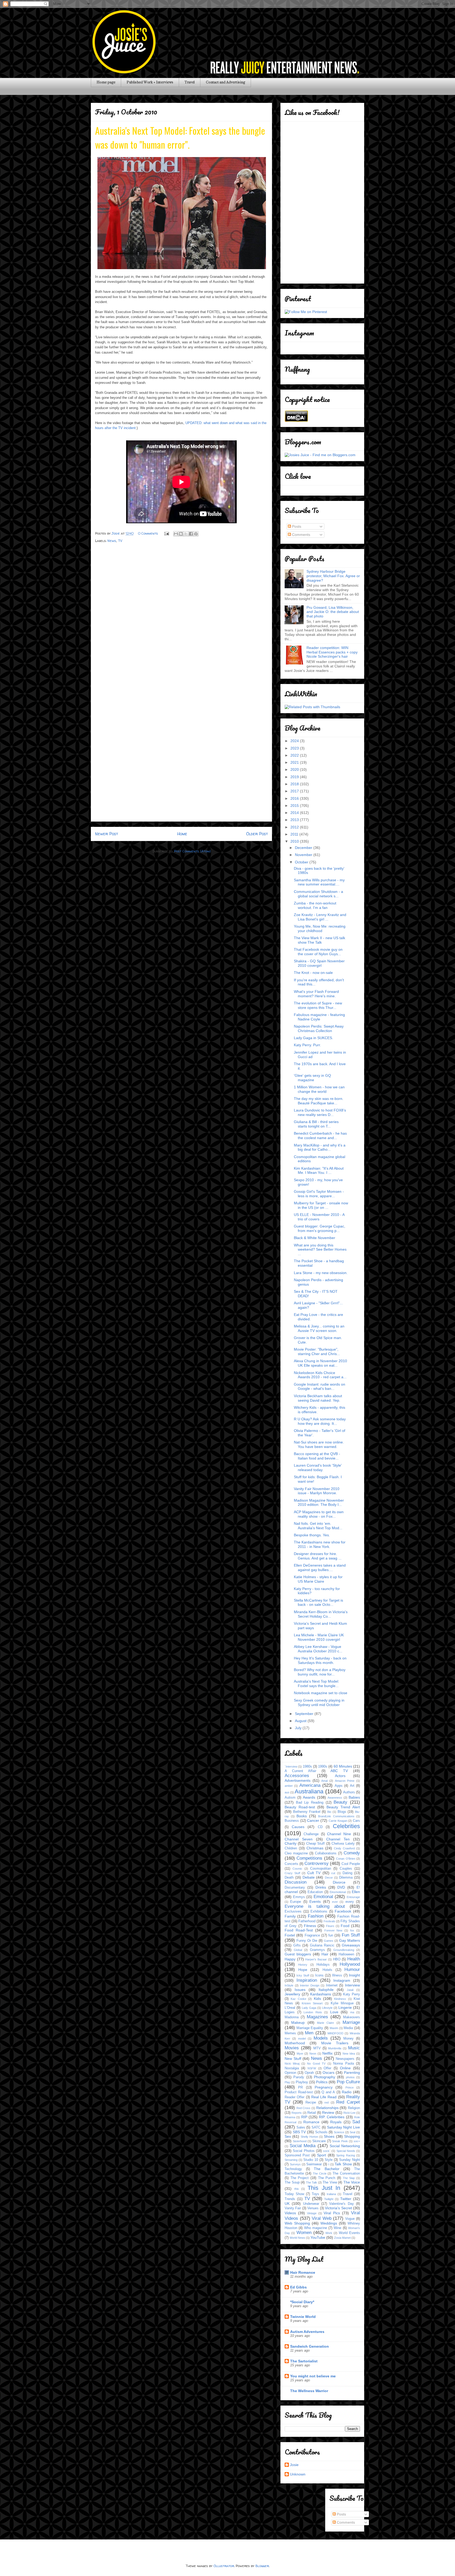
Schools (321, 2132)
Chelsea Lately (343, 1844)
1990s (323, 1767)
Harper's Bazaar (316, 1959)
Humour (352, 1969)
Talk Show (343, 2164)
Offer (327, 2068)
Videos (290, 2213)
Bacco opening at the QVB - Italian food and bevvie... (317, 1456)
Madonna (292, 2017)
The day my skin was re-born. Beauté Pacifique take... (319, 1101)
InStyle (289, 1985)
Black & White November (315, 1238)
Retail (312, 2113)
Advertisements (298, 1780)
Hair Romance (303, 2272)
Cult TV (314, 1873)
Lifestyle (327, 2008)
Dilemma (346, 1878)
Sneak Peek (340, 2141)
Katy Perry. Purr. (307, 1045)
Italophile (326, 1990)
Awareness (335, 1798)
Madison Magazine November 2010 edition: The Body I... (319, 1503)
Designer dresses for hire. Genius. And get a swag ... (318, 1556)
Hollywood (350, 1964)
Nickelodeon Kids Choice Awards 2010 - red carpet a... (320, 1375)
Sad (356, 2122)
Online (345, 2068)
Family (290, 1916)
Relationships (327, 2108)
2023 (295, 748)
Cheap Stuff (315, 1844)
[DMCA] (296, 421)
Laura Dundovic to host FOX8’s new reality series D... (320, 1112)
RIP (304, 2117)
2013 (295, 820)
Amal (324, 1781)
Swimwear (314, 2164)
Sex (288, 2136)
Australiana (309, 1791)
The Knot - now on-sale (313, 973)
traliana (331, 2194)
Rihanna (290, 2117)
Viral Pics (332, 2213)
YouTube (318, 2237)
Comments (301, 535)
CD (320, 1827)
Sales (301, 2127)
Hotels (327, 1970)
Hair (325, 1954)
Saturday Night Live (343, 2127)
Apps (339, 1786)
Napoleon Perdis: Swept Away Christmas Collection (319, 1028)
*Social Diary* (302, 2302)
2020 (295, 769)
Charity (291, 1843)
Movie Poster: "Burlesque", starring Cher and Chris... (317, 1352)
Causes (298, 1827)
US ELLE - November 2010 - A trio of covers (319, 1217)
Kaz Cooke (298, 1999)
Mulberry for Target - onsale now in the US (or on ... (321, 1205)
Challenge (311, 1834)
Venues (313, 2208)
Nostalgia (292, 2068)
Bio (329, 1812)
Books (302, 1816)
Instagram (342, 1980)
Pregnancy (324, 2087)
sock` (327, 2151)
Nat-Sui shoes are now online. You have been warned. (319, 1444)
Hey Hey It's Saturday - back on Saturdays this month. (320, 1660)
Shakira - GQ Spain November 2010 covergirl (319, 963)
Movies (292, 2048)
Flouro (330, 1926)
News (112, 541)
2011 (295, 834)
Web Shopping (297, 2223)
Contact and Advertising (226, 82)
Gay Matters (350, 1940)
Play (287, 2082)
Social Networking (345, 2146)
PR (300, 2087)
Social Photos (304, 2151)
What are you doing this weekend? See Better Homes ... (320, 1250)
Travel (190, 82)
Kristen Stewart (312, 2003)
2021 (295, 762)
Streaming (291, 2160)
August (301, 1721)
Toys (315, 2194)
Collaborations (326, 1853)
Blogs (342, 1812)
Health (354, 1959)
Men (309, 2033)
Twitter (346, 2199)
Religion (354, 2108)
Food (345, 1926)
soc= (357, 2141)
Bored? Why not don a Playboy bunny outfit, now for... (320, 1672)
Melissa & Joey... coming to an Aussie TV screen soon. (319, 1328)
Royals (336, 2122)
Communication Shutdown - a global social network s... (318, 894)
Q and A (328, 2092)
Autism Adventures (307, 2332)
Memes (290, 2033)
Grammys (317, 1950)
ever (335, 1902)
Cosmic (297, 1869)
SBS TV (299, 2132)
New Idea (349, 2054)
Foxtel (290, 1935)
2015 (295, 806)
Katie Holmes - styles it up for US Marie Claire (318, 1579)
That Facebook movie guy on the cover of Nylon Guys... (318, 952)
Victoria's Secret (338, 2208)
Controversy (316, 1863)
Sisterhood (300, 2141)
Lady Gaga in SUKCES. (313, 1038)
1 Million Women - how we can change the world (319, 1089)
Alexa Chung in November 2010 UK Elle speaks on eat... (320, 1363)
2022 (295, 755)
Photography (325, 2077)
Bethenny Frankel (307, 1812)
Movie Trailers (335, 2043)
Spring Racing (345, 2155)
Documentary (295, 1888)
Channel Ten (338, 1839)
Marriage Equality (310, 2028)
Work (329, 2233)
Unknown (298, 2474)
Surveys (295, 2164)
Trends (290, 2199)
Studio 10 (311, 2160)
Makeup (298, 2022)
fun (331, 1935)
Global (298, 1950)
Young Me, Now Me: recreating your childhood (320, 929)
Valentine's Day (341, 2204)
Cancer (313, 1820)
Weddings (329, 2223)
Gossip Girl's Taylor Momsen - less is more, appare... (319, 1194)
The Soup (292, 2182)
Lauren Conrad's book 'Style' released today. (318, 1468)
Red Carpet (348, 2102)
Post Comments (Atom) (192, 851)
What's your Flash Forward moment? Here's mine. (316, 994)
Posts (296, 526)
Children (291, 1848)
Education (315, 1892)
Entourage (353, 1897)
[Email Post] (166, 533)
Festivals (329, 1921)
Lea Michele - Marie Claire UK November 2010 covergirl (319, 1637)
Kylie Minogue (342, 2003)
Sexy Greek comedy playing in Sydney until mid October (319, 1702)
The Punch (327, 2178)
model (302, 2039)
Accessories (297, 1776)
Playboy (302, 2082)
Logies (290, 2012)
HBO (337, 1959)
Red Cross (304, 2108)
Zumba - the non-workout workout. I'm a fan (315, 905)
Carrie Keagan (338, 1821)
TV (120, 541)
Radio (347, 2092)
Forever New (333, 1930)
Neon (313, 2054)
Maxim (334, 2028)
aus (287, 1792)
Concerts (291, 1864)
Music (354, 2048)
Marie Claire (325, 2023)
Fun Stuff (351, 1935)
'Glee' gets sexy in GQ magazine (312, 1078)
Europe (296, 1902)
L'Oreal (290, 2008)
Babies (354, 1797)
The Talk (312, 2182)
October (302, 862)
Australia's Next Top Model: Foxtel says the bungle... (316, 1684)
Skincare (319, 2141)
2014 (295, 813)
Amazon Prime (345, 1781)
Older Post (257, 834)
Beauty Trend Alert (343, 1807)
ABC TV (339, 1771)
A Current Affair (300, 1771)
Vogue (350, 2219)
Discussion (296, 1882)
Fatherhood (307, 1921)
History (303, 1965)
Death (289, 1878)
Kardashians (321, 1994)
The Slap (349, 2178)
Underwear (311, 2204)
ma (352, 2012)
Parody (299, 2077)
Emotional (323, 1897)
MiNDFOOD (335, 2033)
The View (330, 2182)
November (304, 855)
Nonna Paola (343, 2064)
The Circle (320, 2173)
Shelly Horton (309, 2137)
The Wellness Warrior (309, 2391)
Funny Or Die (307, 1941)
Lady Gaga (309, 2008)
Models (321, 2038)
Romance (311, 2122)
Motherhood (295, 2043)
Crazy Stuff (292, 1873)
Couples (346, 1869)
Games (329, 1941)
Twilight (329, 2199)
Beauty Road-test (300, 1807)
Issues (300, 1990)
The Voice (352, 2182)
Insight (354, 1975)
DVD (341, 1887)
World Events (349, 2233)
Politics (322, 2082)
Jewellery (292, 1994)
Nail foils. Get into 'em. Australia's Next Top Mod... (318, 1526)
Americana (310, 1785)
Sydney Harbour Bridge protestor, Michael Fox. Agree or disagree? (333, 576)
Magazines (317, 2017)
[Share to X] (186, 534)
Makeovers (352, 2017)
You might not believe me (313, 2376)
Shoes (329, 2136)
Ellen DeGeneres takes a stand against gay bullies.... (320, 1568)
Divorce (339, 1882)
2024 (295, 741)
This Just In (324, 2188)
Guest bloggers (298, 1954)
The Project (300, 2178)
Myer (300, 2054)
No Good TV (316, 2064)
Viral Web (322, 2218)
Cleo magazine (296, 1853)
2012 (295, 827)
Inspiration (307, 1980)
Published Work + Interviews (150, 82)
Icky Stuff (303, 1975)
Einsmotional (338, 1892)
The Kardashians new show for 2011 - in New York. (320, 1544)
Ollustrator (224, 2566)
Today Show (294, 2194)
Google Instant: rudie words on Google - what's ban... (320, 1387)
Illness (337, 1975)
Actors (340, 1776)
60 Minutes (343, 1766)
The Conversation (346, 2173)
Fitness (310, 1926)
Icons (319, 1975)
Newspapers (345, 2059)
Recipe (311, 2102)
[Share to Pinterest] (196, 534)
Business (292, 1821)
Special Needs (346, 2151)
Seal (352, 2132)
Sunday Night (350, 2160)
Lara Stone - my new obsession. (321, 1273)
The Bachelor (327, 2169)
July (299, 1728)
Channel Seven (299, 1839)
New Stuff (293, 2059)
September (305, 1714)
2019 (295, 777)
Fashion (316, 1916)
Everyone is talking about (315, 1906)
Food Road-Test (299, 1930)
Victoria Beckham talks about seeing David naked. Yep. (318, 1398)
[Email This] (176, 534)
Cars (356, 1821)
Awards (309, 1797)
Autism (290, 1798)
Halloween (346, 1954)
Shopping (352, 2136)
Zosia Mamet (342, 2238)
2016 (295, 798)
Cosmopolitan (321, 1869)
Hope (303, 1970)
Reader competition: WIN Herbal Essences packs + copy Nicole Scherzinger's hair (332, 652)
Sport (322, 2155)
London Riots (313, 2012)
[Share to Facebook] (191, 534)
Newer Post (107, 834)
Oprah (309, 2073)
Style (329, 2160)
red (327, 2102)
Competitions (309, 1858)
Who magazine (316, 2228)
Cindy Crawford (344, 1848)
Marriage (351, 2022)
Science (339, 2132)
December (304, 848)
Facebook (343, 1911)
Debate (309, 1877)
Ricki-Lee (349, 2113)
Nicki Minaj (292, 2064)
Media (348, 2028)
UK (287, 2203)
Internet (332, 1985)
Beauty (340, 1802)
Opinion (290, 2073)
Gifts (297, 1945)
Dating (347, 1873)
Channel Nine (339, 1834)
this (297, 2189)
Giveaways (351, 1945)
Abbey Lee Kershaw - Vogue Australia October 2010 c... (318, 1649)
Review (328, 2112)
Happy (290, 1959)
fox (352, 1930)
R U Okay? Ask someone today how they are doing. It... (320, 1421)
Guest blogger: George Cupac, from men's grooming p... (320, 1228)
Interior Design (310, 1985)
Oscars (328, 2072)
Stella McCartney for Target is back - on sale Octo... (318, 1603)
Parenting (352, 2072)
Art (352, 1786)
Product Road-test (299, 2092)
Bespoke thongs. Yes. (312, 1535)
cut (333, 1873)
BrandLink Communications (336, 1816)
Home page (106, 82)
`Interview (291, 1767)
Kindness (340, 1999)
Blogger (262, 2566)
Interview (352, 1985)
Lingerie (345, 2008)
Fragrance (312, 1935)
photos (350, 2077)
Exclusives (293, 1911)
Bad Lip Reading (310, 1803)
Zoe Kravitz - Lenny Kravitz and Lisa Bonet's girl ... (320, 917)
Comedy (352, 1853)
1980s (307, 1767)
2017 (295, 791)
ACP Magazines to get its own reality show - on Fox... (319, 1514)
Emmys (299, 1897)
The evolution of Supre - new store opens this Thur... (318, 1005)
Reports (297, 2113)
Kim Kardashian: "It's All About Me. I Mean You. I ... (319, 1171)
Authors (349, 1792)
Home (182, 834)
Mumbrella (335, 2048)
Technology (293, 2169)
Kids (317, 1999)
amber (289, 1786)
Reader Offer (295, 2097)
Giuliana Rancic (322, 1945)
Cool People (351, 1864)
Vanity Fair (293, 2208)
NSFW (312, 2068)
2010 (295, 841)
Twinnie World (303, 2317)
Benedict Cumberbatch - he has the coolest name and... (320, 1136)
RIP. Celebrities (332, 2117)
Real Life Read (324, 2097)
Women (304, 2233)
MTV (317, 2048)
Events (315, 1901)
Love (334, 2012)
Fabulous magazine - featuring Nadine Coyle (319, 1017)
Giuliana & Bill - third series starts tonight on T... (316, 1124)
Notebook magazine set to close (321, 1693)
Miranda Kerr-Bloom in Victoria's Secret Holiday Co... (321, 1614)
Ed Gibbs (298, 2287)
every (350, 1902)
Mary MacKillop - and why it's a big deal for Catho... (320, 1147)
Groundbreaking (344, 1950)
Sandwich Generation (310, 2346)
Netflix (327, 2053)
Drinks (321, 1887)
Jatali (350, 1990)
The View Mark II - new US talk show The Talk (320, 940)
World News (297, 2238)
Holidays (323, 1965)
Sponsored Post (297, 2155)
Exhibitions (319, 1911)
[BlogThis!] (181, 534)
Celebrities (346, 1826)
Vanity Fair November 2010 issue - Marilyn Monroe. (317, 1491)
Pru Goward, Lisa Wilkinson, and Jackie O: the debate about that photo (333, 612)
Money (348, 2039)
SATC (316, 2127)
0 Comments (148, 533)
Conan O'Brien (345, 1859)
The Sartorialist (304, 2361)
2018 (295, 784)
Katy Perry (352, 1994)
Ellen (356, 1892)
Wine (337, 2228)
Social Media (303, 2146)
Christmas (315, 1848)
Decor (329, 1878)
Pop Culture (348, 2082)
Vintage (312, 2213)
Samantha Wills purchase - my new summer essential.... (319, 882)
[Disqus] (181, 616)
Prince (350, 2087)
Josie (294, 2465)
